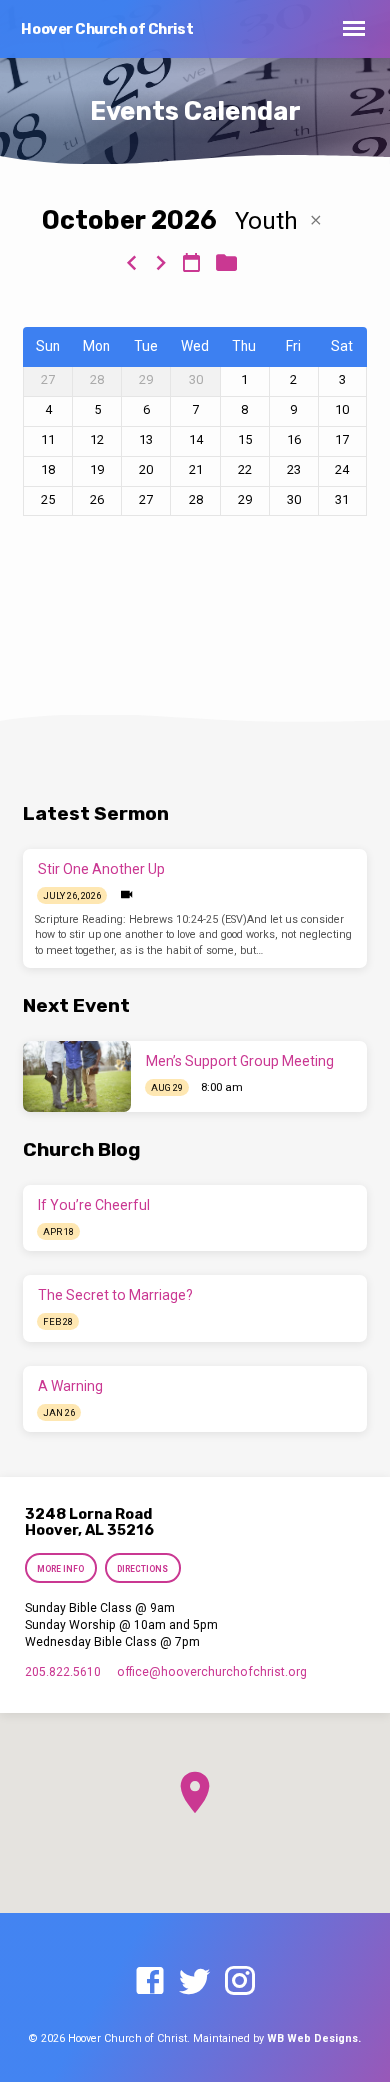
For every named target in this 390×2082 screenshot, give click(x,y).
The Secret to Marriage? (115, 1295)
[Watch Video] (126, 895)
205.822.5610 (63, 1672)
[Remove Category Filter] (316, 220)
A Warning (70, 1386)
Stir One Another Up (101, 869)
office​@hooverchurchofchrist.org (212, 1672)
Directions (142, 1569)
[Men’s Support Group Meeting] (77, 1077)
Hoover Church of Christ (107, 29)
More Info (61, 1569)
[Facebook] (150, 1982)
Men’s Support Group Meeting (240, 1061)
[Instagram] (240, 1982)
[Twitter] (195, 1982)
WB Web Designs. (314, 2038)
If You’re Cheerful (94, 1205)
